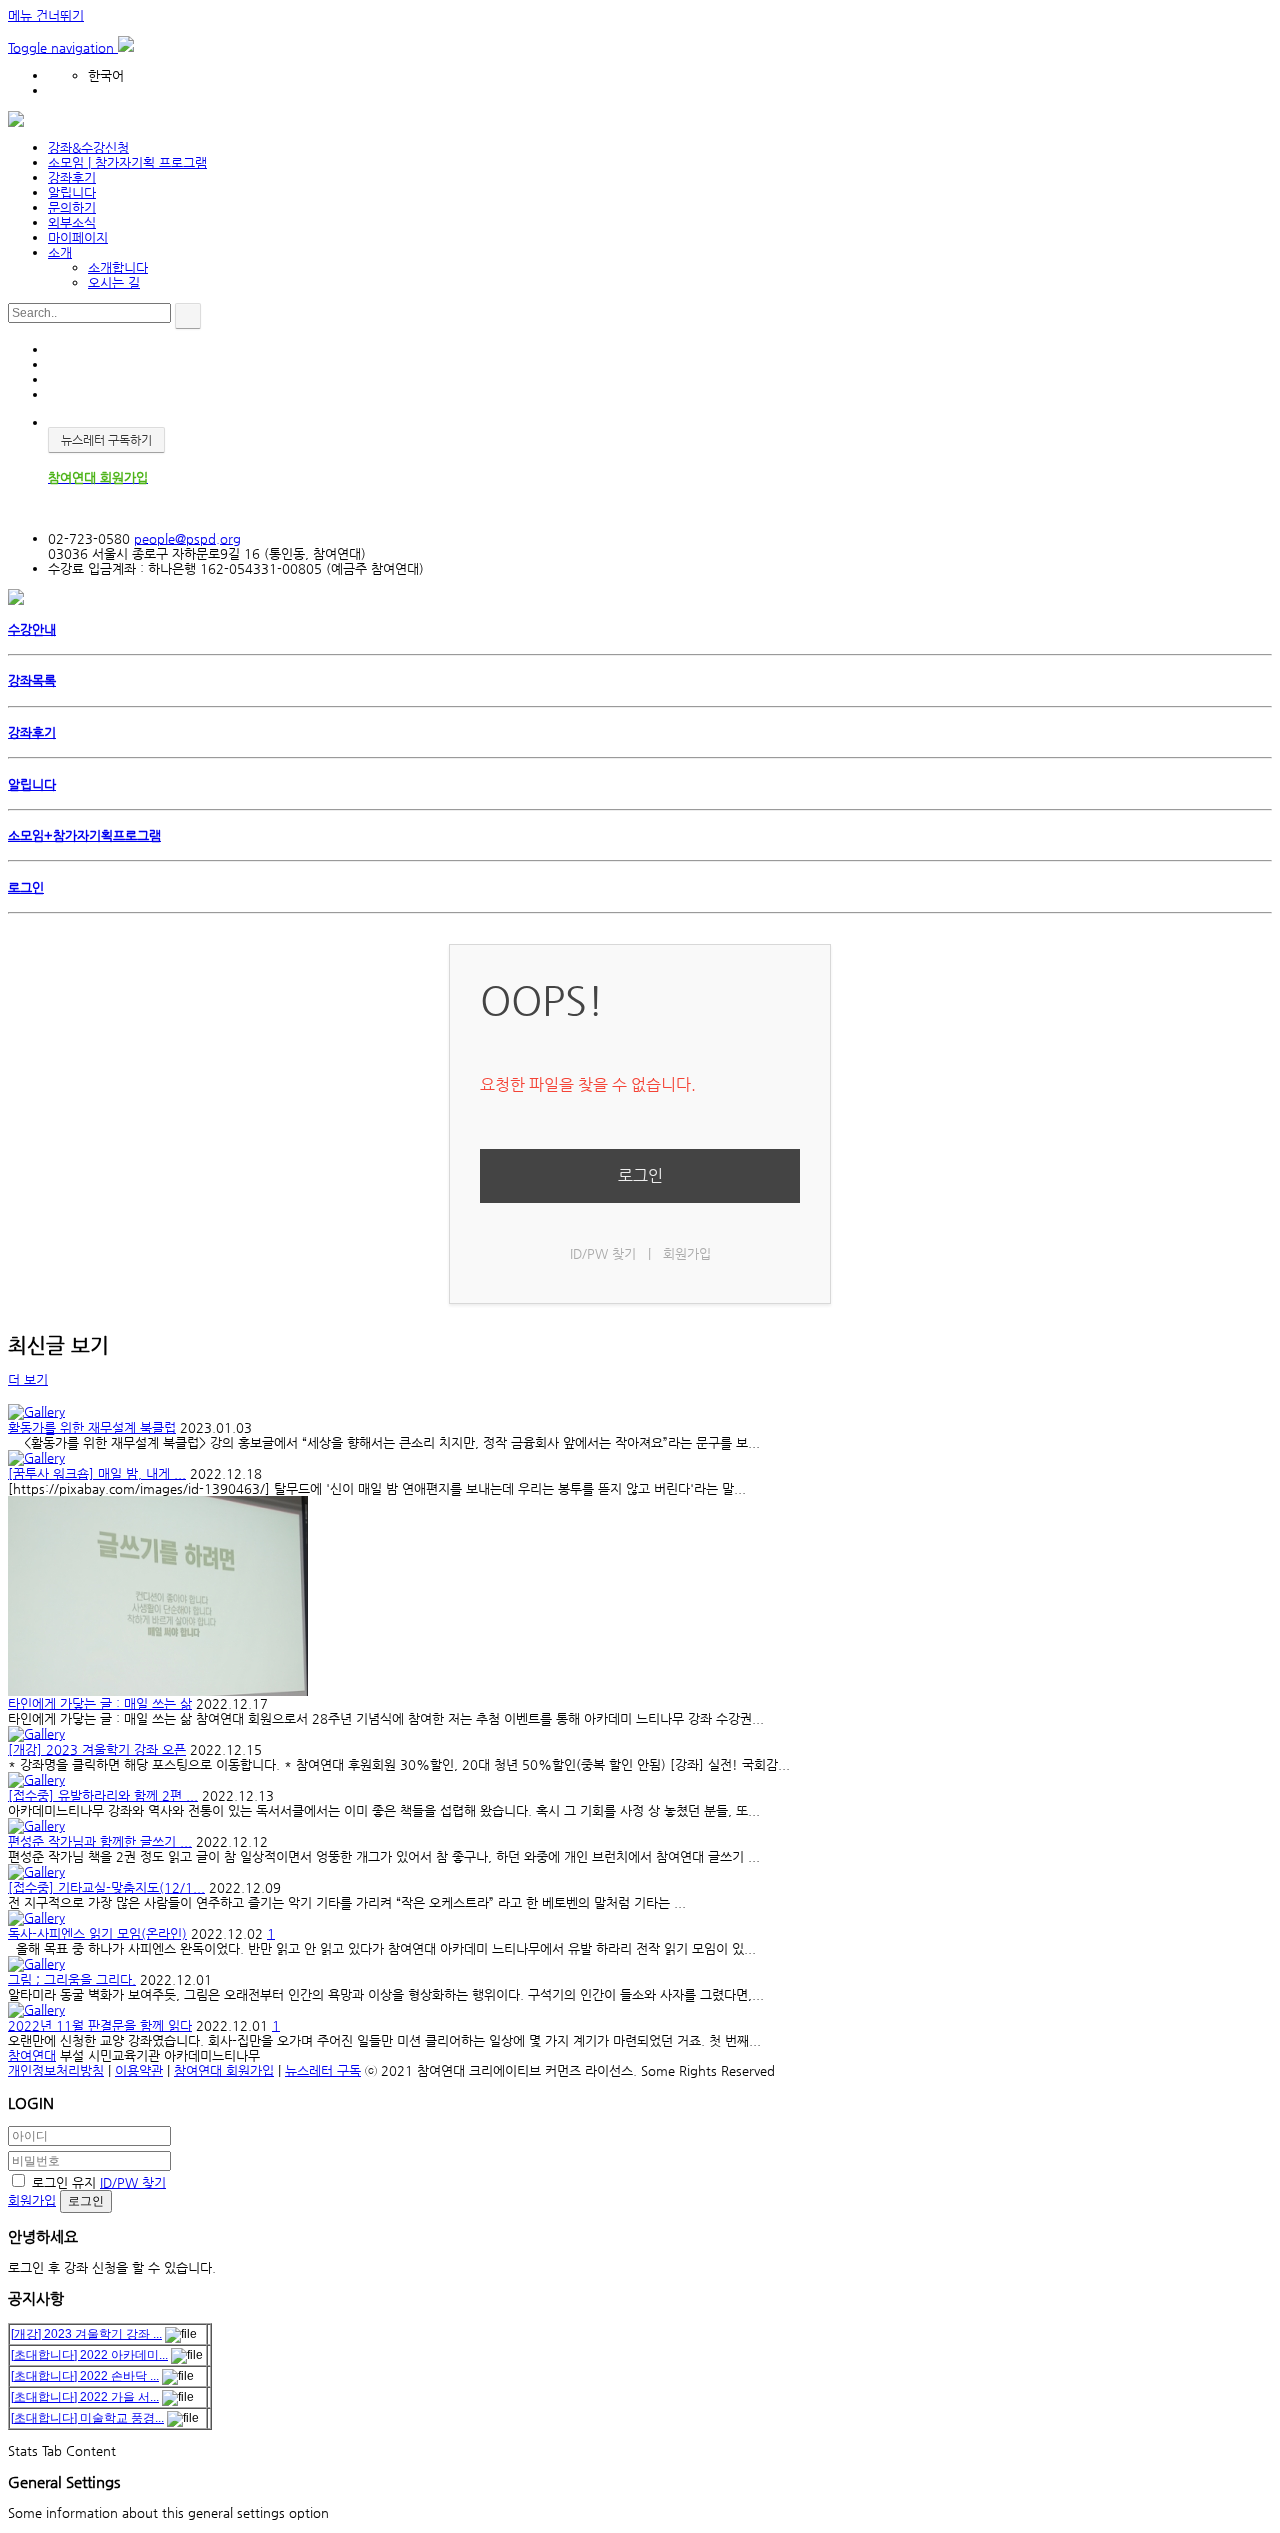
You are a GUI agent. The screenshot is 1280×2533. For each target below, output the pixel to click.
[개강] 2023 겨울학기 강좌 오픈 (97, 1749)
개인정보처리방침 (56, 2070)
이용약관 (139, 2070)
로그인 (640, 1175)
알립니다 (72, 192)
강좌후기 (72, 177)
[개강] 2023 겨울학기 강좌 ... (86, 2334)
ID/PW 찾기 (603, 1253)
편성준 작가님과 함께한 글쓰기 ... (100, 1841)
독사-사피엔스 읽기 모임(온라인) (97, 1933)
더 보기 (28, 1379)
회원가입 (687, 1253)
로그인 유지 (64, 2182)
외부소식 (72, 222)
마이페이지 (78, 237)
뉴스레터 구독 (323, 2070)
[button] (63, 47)
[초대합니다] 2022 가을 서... (85, 2397)
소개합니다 (118, 267)
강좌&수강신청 (88, 147)
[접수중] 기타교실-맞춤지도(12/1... (106, 1887)
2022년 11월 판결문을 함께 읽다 (100, 2025)
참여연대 (32, 2055)
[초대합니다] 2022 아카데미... (89, 2355)
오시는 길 (114, 282)
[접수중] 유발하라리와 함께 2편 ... (103, 1795)
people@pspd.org (187, 538)
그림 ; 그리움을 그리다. (72, 1979)
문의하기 (72, 207)
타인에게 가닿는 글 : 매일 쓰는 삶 (100, 1703)
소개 (60, 252)
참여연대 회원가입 (224, 2070)
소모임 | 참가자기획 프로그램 (127, 162)
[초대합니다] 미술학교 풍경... (87, 2418)
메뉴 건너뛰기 (46, 15)
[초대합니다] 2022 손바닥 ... (85, 2376)
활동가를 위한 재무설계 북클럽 (92, 1427)
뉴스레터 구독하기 (106, 440)
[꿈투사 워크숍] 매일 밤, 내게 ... (97, 1473)
